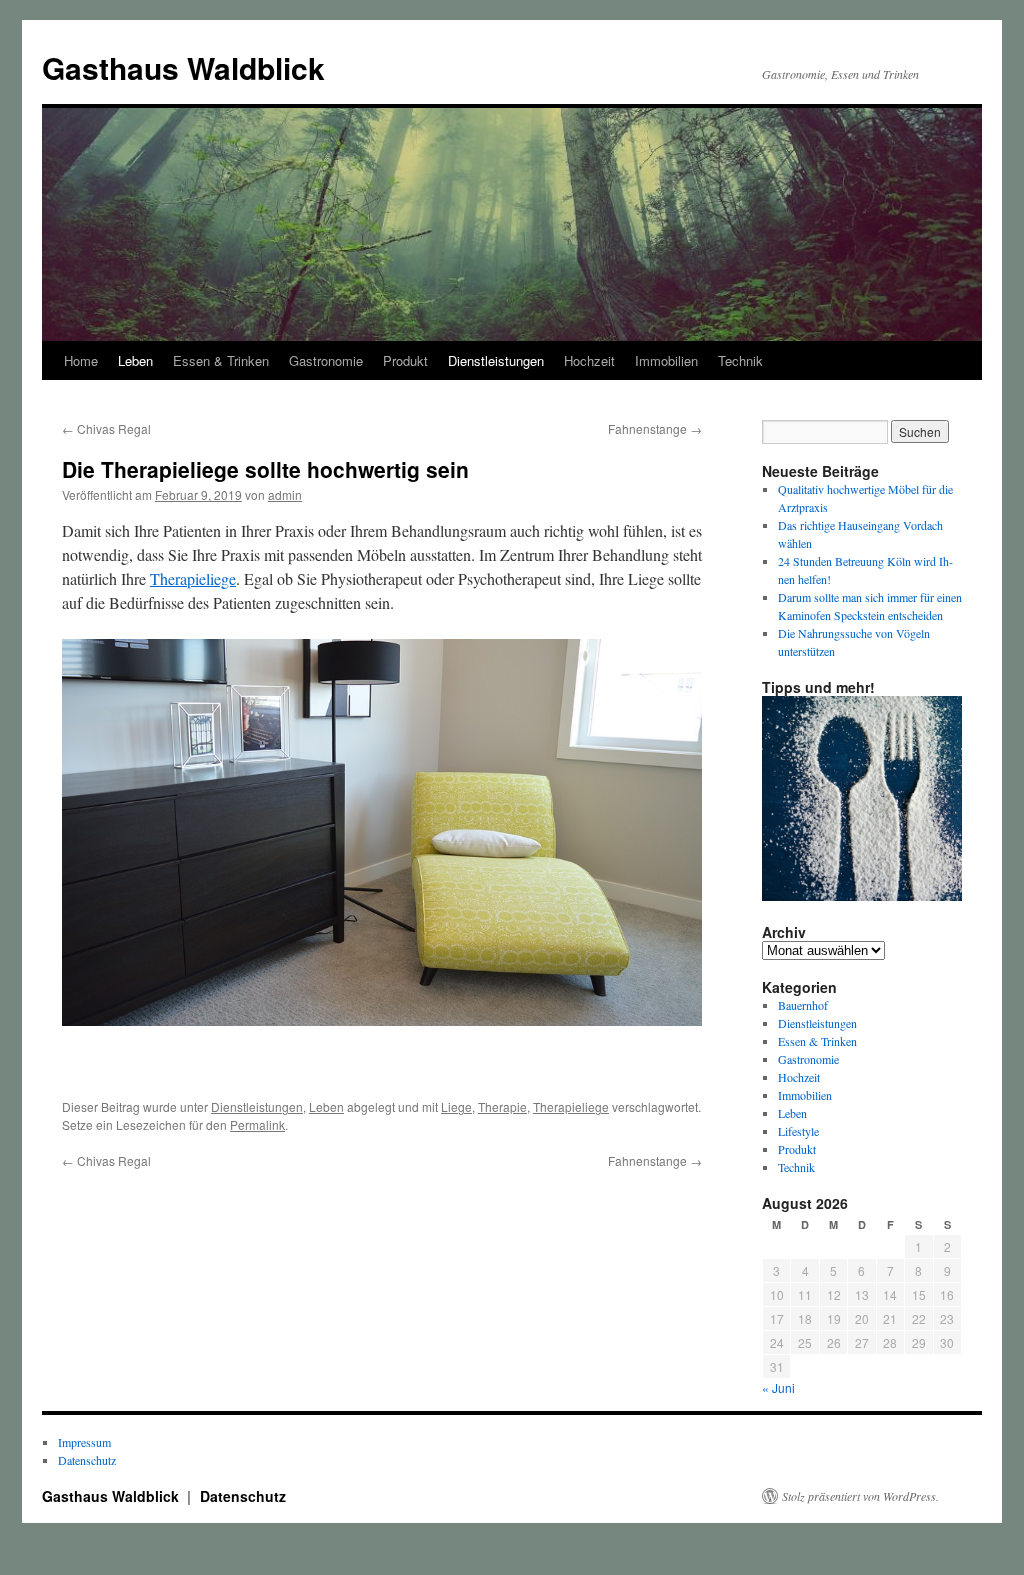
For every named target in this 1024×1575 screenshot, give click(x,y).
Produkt (405, 360)
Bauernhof (803, 1005)
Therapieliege (193, 578)
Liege (456, 1106)
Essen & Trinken (221, 360)
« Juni (778, 1387)
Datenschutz (87, 1460)
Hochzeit (589, 360)
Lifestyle (798, 1131)
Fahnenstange (655, 428)
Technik (740, 360)
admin (285, 494)
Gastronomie (326, 360)
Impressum (84, 1442)
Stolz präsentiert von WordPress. (860, 1496)
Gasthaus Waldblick (183, 67)
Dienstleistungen (496, 360)
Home (81, 360)
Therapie (502, 1106)
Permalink (257, 1124)
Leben (135, 360)
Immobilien (666, 360)
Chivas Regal (106, 428)
